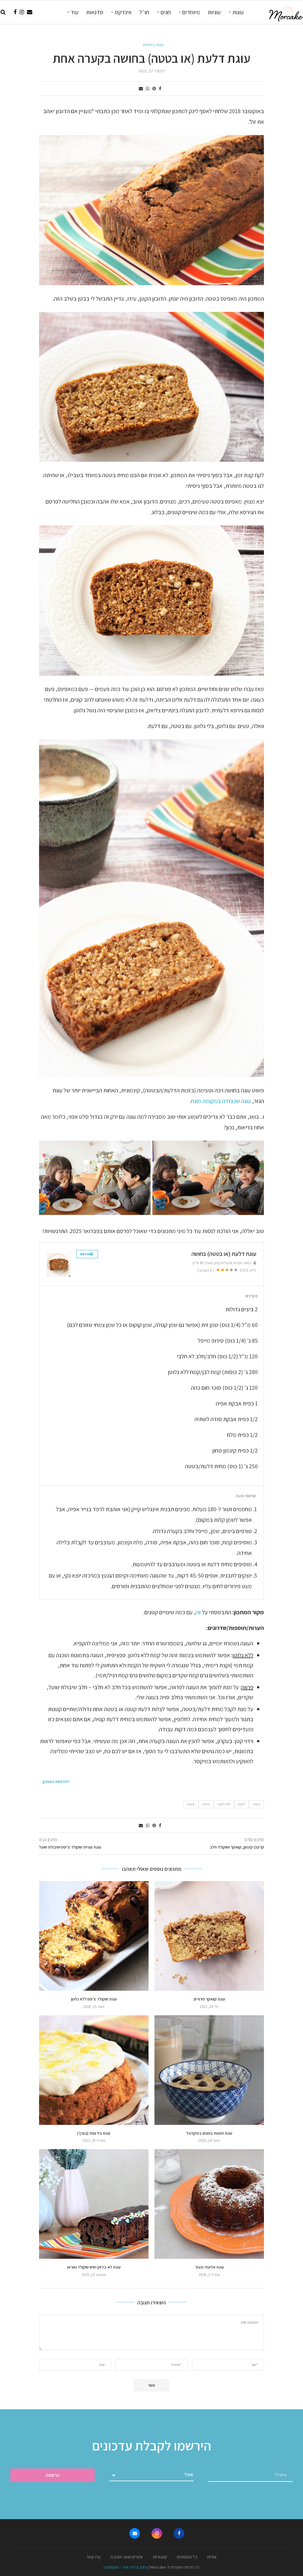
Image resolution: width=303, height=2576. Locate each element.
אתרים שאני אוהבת (127, 2557)
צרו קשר (94, 2557)
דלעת (241, 1804)
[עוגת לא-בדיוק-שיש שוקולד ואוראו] (94, 2204)
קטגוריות (160, 2557)
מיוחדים (191, 12)
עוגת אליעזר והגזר (209, 2267)
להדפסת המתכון (56, 1782)
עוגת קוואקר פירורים (209, 1999)
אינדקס (123, 12)
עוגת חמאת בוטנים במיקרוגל (209, 2133)
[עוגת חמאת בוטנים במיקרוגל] (209, 2070)
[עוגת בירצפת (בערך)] (94, 2070)
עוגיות (214, 12)
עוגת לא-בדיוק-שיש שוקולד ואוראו (94, 2267)
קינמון (191, 1804)
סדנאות (95, 12)
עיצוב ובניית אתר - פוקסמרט (126, 2567)
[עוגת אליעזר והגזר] (209, 2204)
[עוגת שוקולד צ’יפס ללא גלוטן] (94, 1936)
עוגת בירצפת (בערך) (94, 2133)
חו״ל (144, 12)
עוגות (238, 12)
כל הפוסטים (187, 2557)
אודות (212, 2557)
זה (198, 1612)
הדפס (85, 1254)
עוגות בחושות (153, 45)
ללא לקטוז (224, 1804)
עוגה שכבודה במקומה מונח (221, 1101)
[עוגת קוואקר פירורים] (209, 1936)
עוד (75, 12)
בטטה (256, 1804)
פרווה (206, 1804)
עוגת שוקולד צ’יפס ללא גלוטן (94, 1999)
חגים (166, 12)
